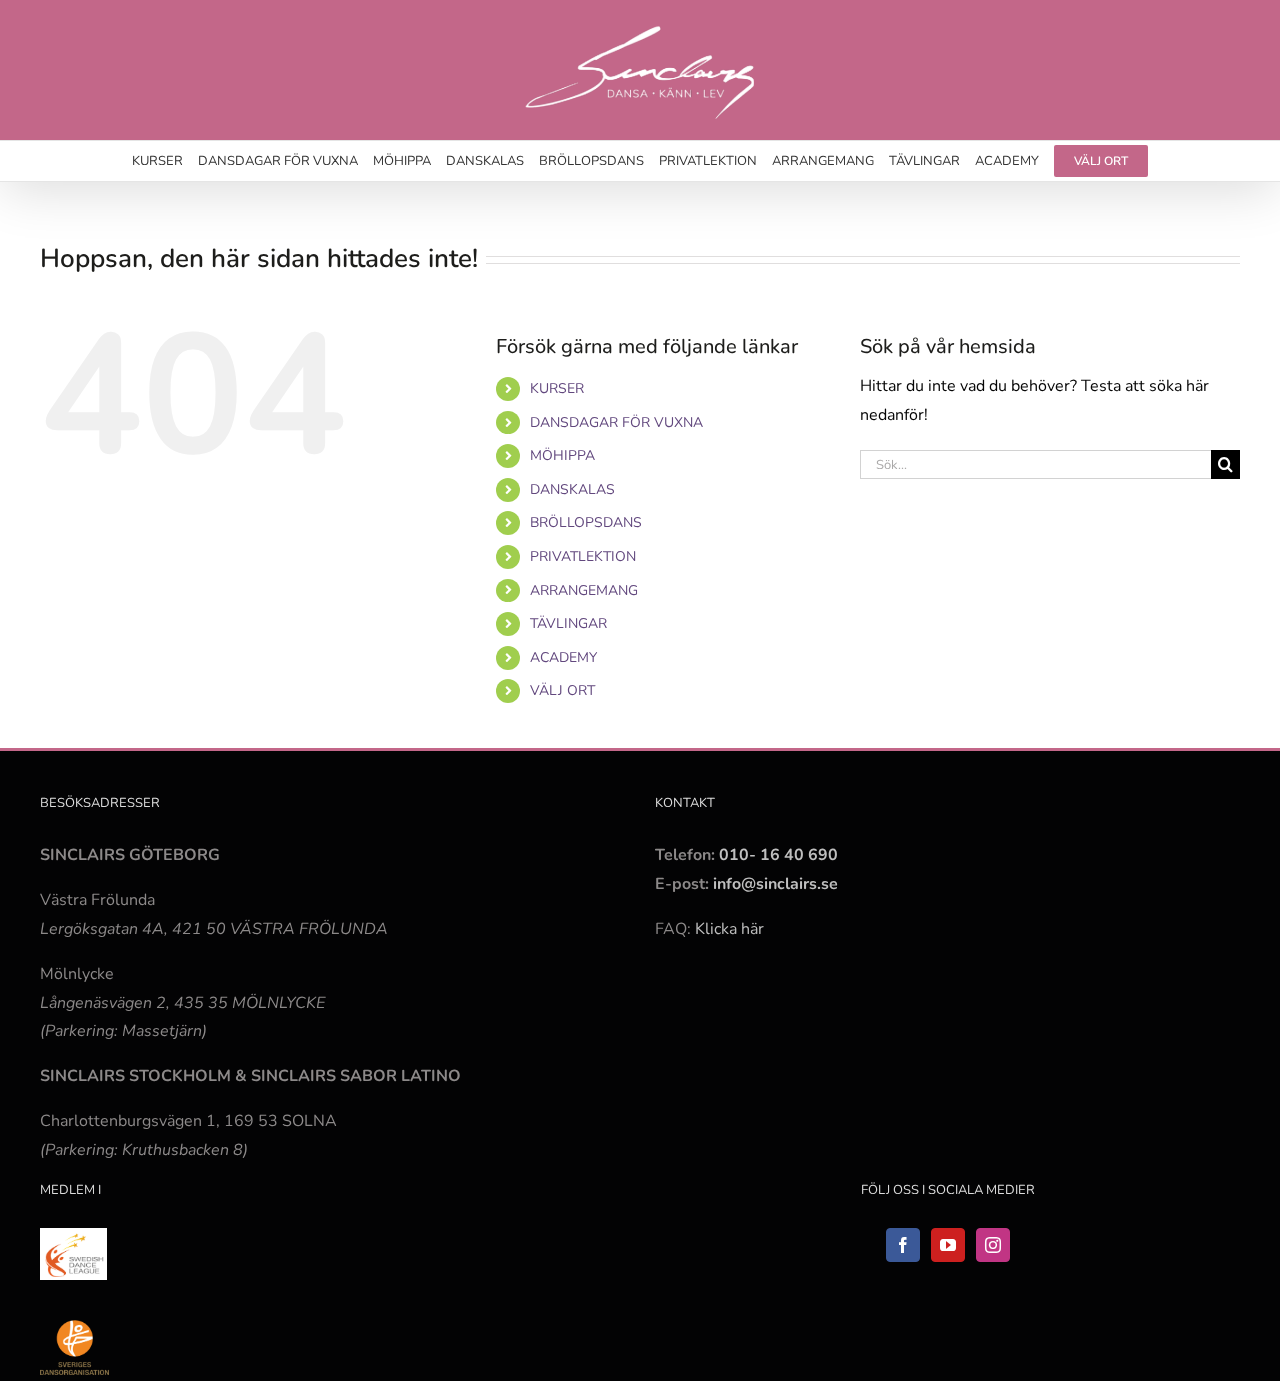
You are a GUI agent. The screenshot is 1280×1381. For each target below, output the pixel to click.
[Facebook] (903, 1245)
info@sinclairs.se (773, 884)
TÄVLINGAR (568, 623)
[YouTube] (948, 1245)
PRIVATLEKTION (583, 556)
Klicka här (729, 929)
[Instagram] (993, 1245)
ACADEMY (563, 657)
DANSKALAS (572, 489)
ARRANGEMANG (584, 590)
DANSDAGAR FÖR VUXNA (616, 422)
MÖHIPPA (562, 455)
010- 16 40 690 (778, 855)
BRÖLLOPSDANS (586, 522)
